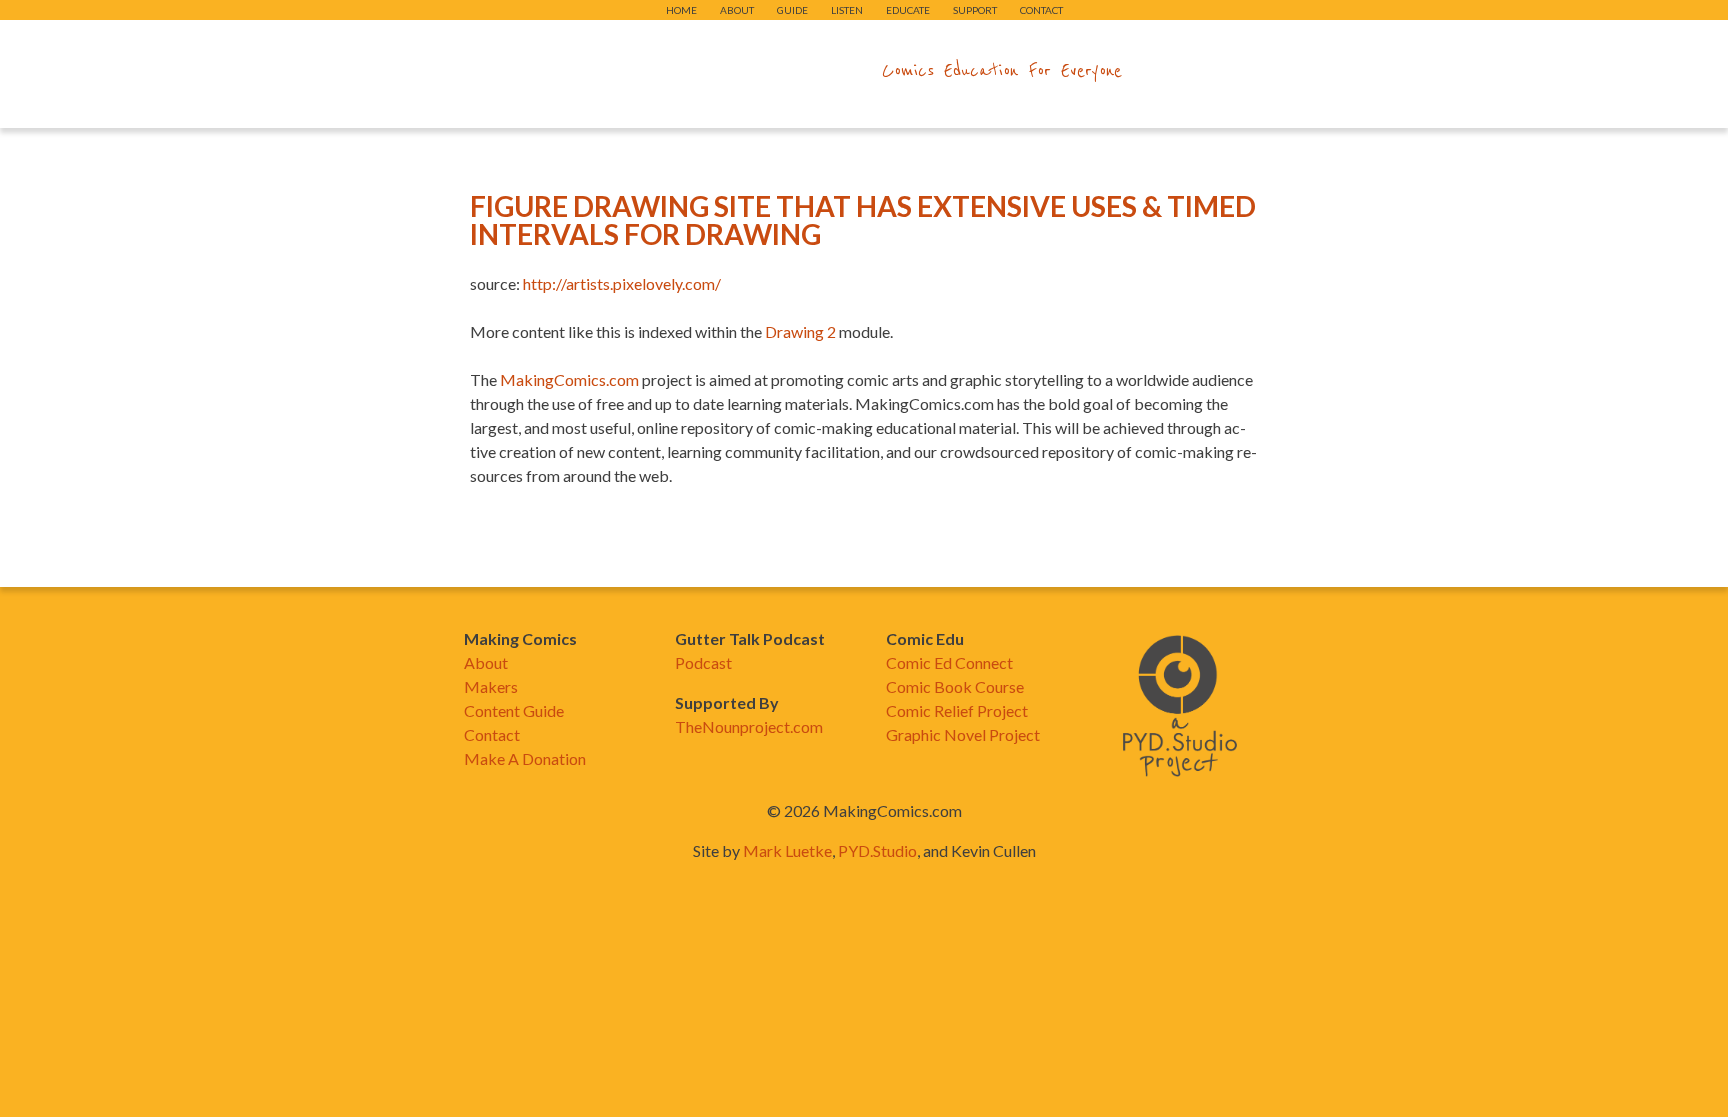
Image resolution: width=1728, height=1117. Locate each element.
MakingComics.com (569, 379)
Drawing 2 (800, 331)
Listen (847, 10)
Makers (491, 686)
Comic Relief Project (957, 710)
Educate (908, 10)
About (737, 10)
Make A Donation (525, 758)
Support (975, 10)
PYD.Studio (877, 850)
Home (681, 10)
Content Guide (514, 710)
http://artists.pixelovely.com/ (622, 283)
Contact (1041, 10)
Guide (792, 10)
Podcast (703, 662)
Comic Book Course (955, 686)
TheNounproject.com (749, 726)
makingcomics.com (747, 71)
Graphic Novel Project (963, 734)
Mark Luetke (787, 850)
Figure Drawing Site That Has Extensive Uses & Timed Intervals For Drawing (863, 220)
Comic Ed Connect (949, 662)
